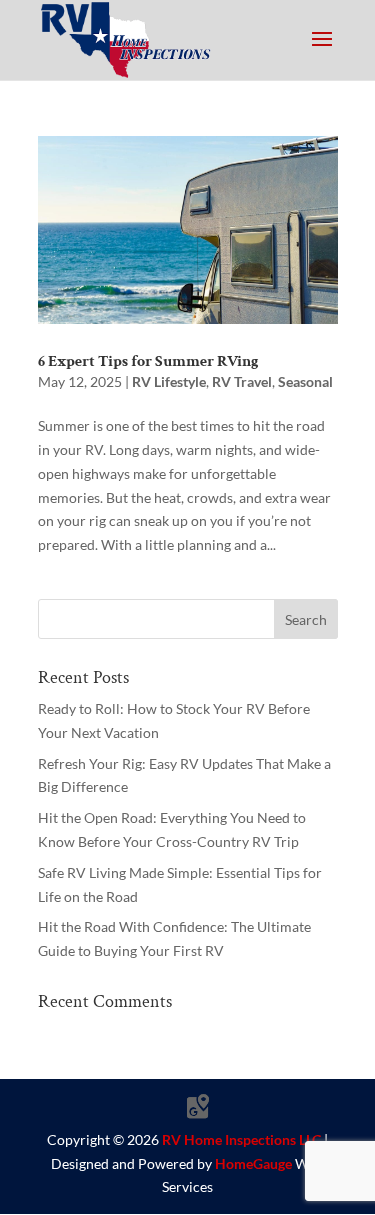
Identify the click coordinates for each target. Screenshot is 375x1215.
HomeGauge (253, 1163)
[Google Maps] (198, 1107)
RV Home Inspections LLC (241, 1139)
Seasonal (305, 381)
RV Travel (242, 381)
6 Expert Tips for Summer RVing (148, 361)
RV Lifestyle (169, 381)
